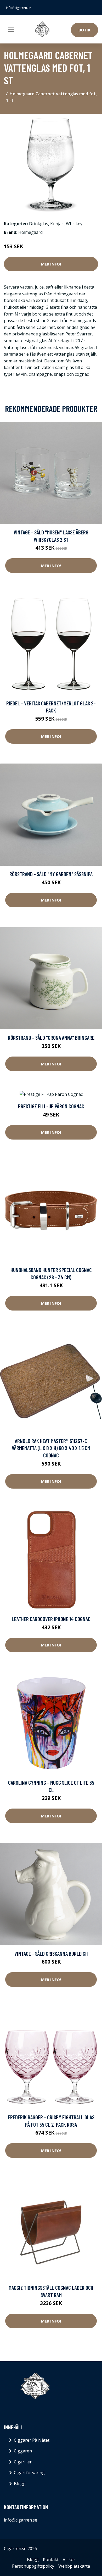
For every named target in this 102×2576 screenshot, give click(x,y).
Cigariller (23, 2462)
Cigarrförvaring (29, 2473)
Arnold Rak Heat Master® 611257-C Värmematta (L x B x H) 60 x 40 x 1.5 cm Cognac (51, 1448)
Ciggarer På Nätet (32, 2440)
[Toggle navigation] (11, 29)
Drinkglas (39, 224)
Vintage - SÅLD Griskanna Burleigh (51, 1953)
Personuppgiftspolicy (33, 2566)
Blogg (20, 2484)
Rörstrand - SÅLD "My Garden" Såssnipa (51, 874)
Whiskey (74, 224)
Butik (84, 30)
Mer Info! (51, 264)
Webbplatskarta (74, 2566)
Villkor (69, 2560)
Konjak (57, 224)
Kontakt (51, 2560)
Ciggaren (23, 2451)
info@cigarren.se (19, 8)
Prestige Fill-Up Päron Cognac (51, 1106)
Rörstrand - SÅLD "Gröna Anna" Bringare (51, 1038)
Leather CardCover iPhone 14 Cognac (51, 1619)
